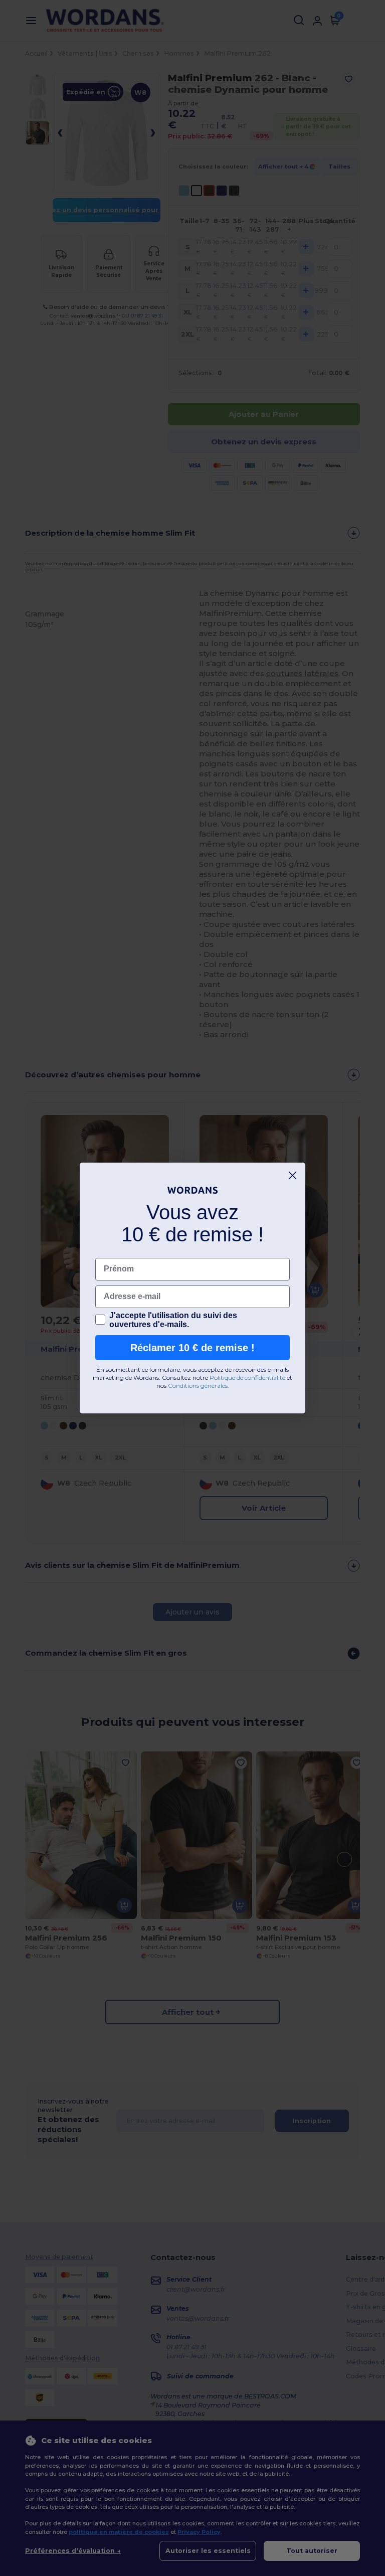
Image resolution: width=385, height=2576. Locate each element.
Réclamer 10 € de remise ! (192, 1348)
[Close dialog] (293, 1175)
